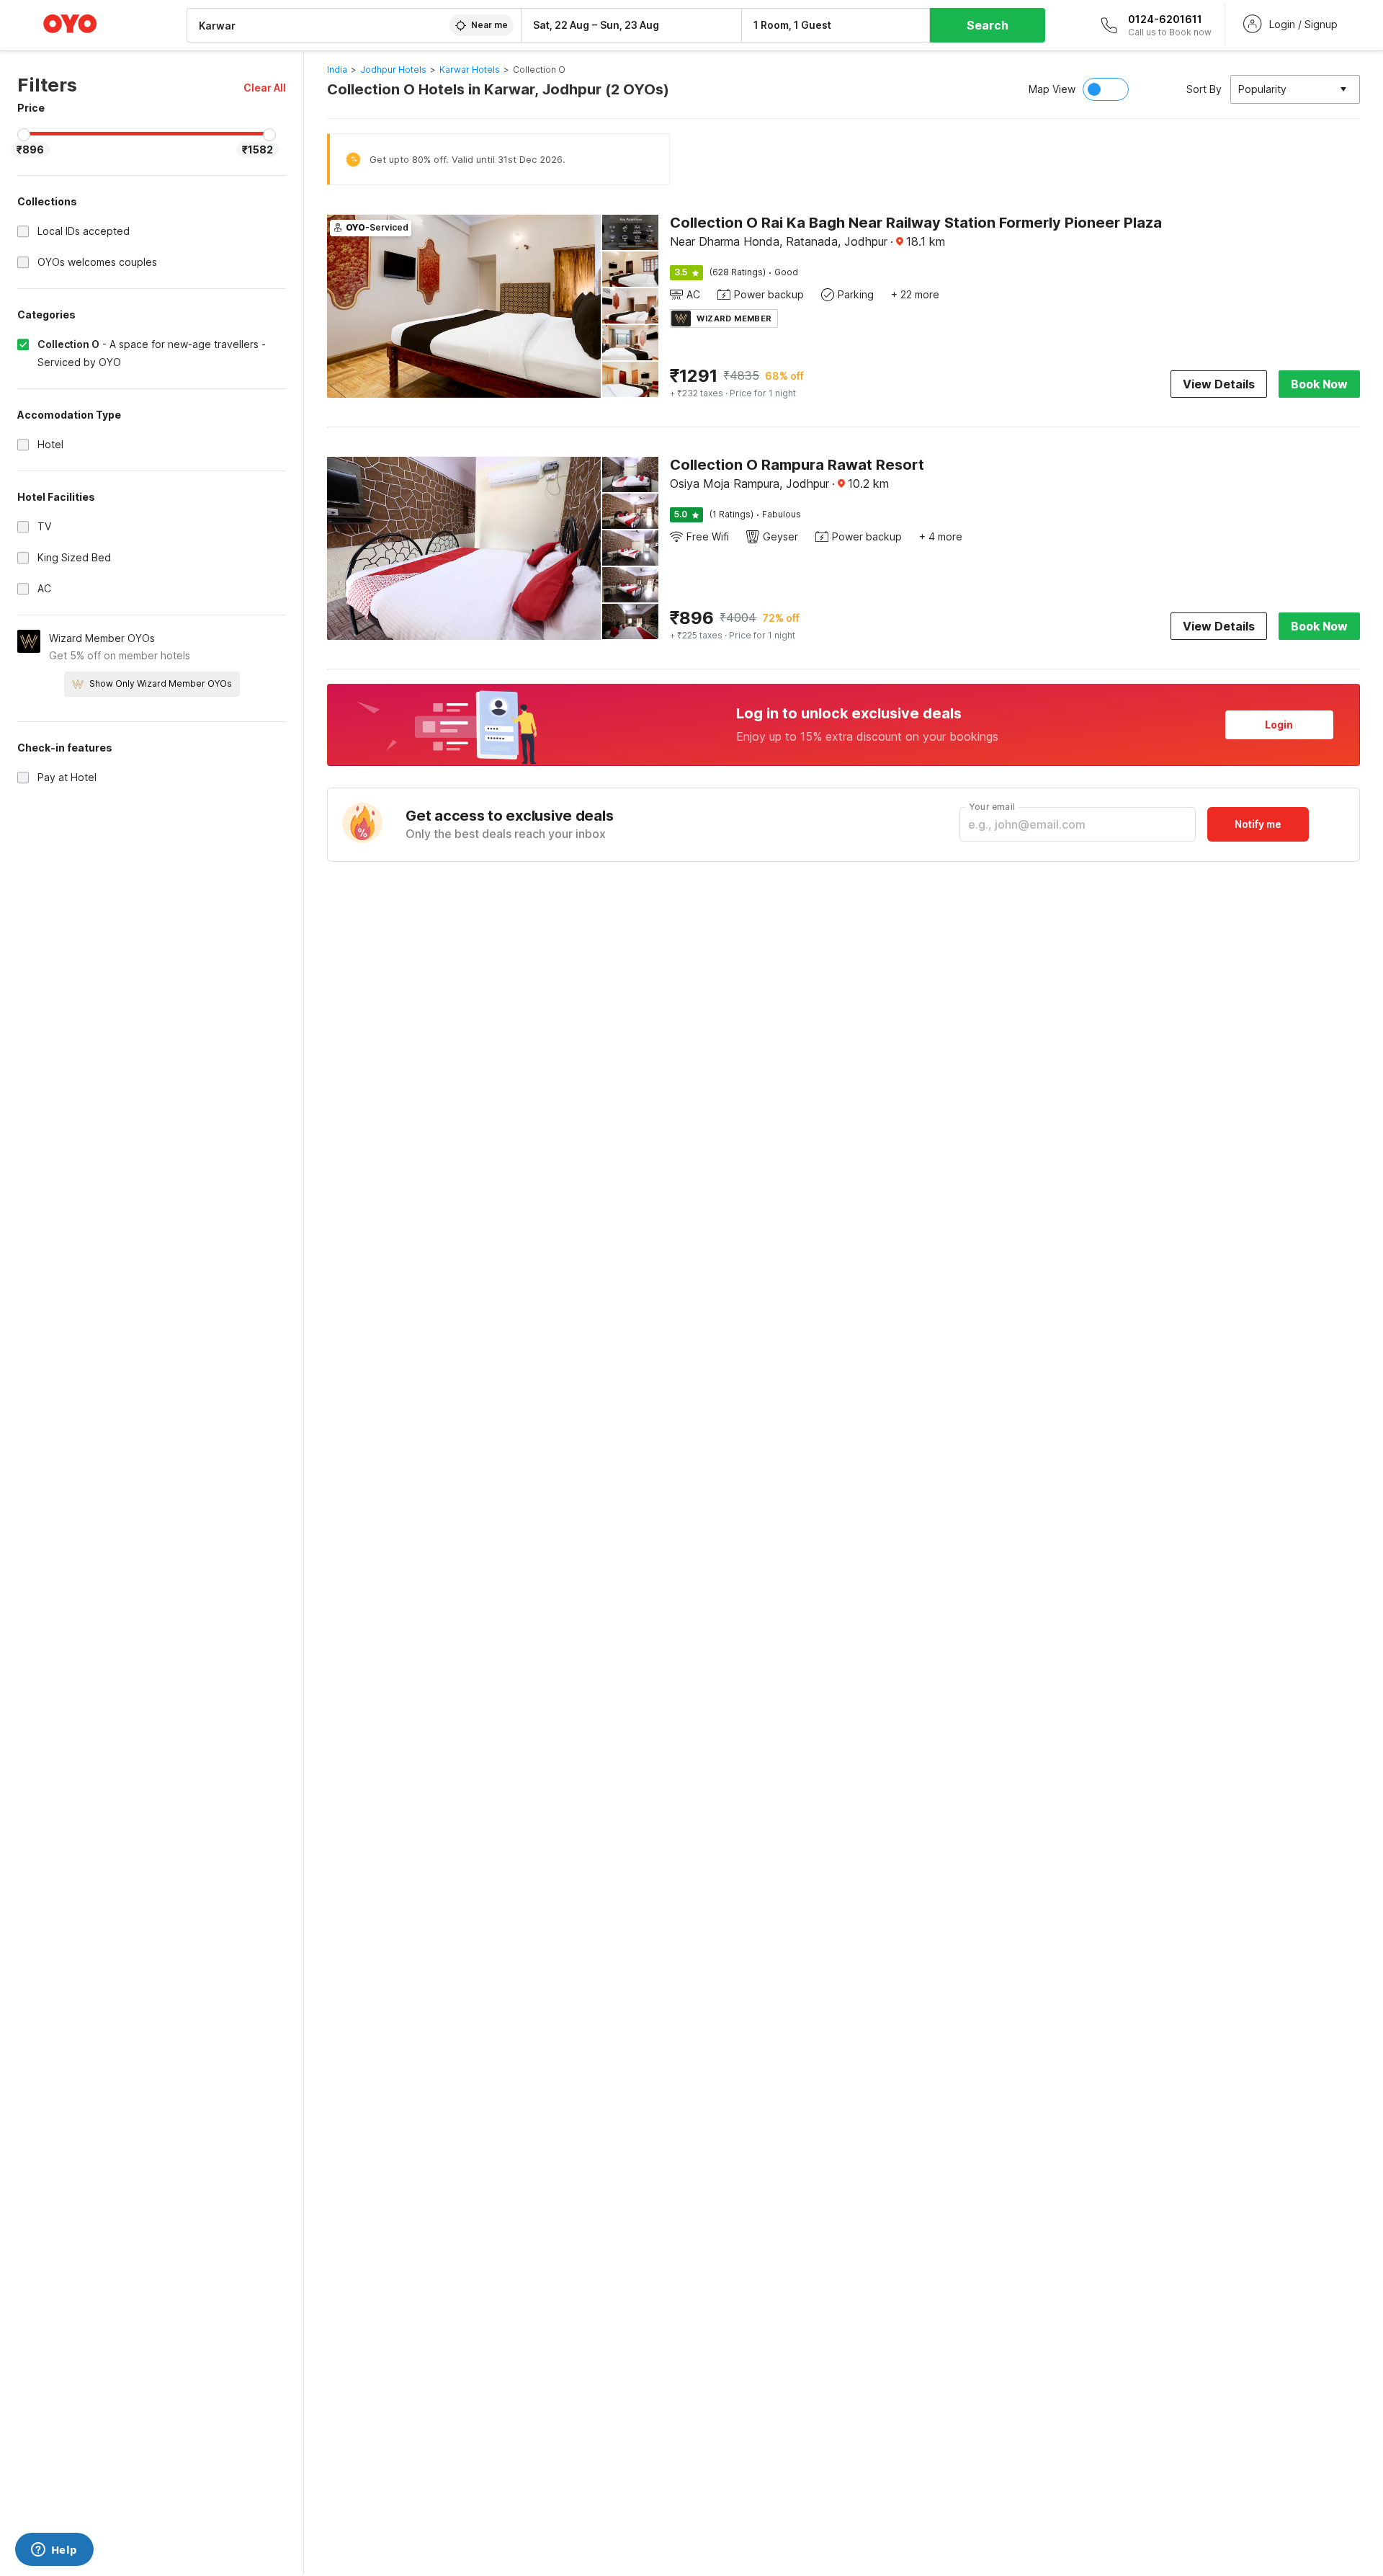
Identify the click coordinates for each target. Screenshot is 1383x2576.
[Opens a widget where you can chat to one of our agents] (54, 2551)
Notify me (1258, 824)
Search (988, 25)
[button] (265, 88)
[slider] (24, 135)
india (337, 70)
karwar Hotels (470, 70)
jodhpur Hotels (393, 70)
